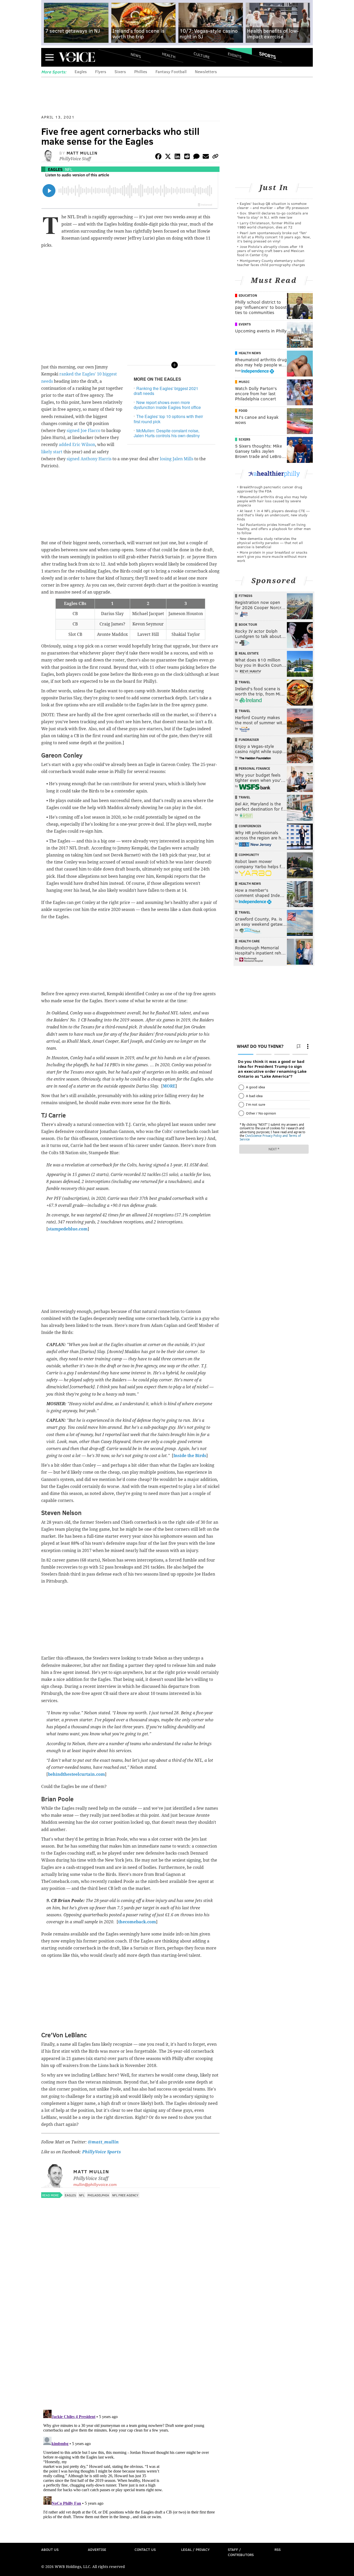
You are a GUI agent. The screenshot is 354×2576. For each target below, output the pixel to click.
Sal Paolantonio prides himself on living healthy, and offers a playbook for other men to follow (274, 529)
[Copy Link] (215, 157)
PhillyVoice (77, 57)
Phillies (141, 71)
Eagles (81, 71)
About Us (50, 2549)
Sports (268, 55)
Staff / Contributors (241, 2552)
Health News (250, 353)
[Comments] (196, 157)
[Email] (206, 157)
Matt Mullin (82, 153)
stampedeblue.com (68, 1229)
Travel (245, 682)
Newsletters (206, 71)
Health (169, 55)
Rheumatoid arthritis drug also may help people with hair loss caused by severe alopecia (272, 501)
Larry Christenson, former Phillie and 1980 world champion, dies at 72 (269, 225)
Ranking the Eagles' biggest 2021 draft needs (166, 391)
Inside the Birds (190, 1456)
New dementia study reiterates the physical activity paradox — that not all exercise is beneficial (270, 543)
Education (248, 295)
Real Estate (249, 653)
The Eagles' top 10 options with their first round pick (168, 419)
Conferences (250, 826)
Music (244, 382)
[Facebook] (158, 157)
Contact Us (145, 2549)
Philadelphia (98, 2195)
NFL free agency (125, 2195)
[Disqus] (130, 2338)
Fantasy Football (171, 71)
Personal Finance (254, 768)
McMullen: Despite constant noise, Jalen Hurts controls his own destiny (167, 433)
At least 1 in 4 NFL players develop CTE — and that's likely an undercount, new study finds (273, 515)
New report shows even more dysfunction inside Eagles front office (167, 405)
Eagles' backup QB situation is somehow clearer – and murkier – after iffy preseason (273, 206)
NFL (69, 169)
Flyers (101, 71)
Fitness (246, 596)
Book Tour (248, 624)
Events (235, 55)
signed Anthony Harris (89, 459)
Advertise (97, 2549)
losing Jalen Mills (177, 459)
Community (249, 855)
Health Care (249, 941)
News (136, 55)
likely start (52, 452)
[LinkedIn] (178, 157)
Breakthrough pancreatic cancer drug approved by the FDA (270, 489)
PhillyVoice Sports (101, 2152)
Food (243, 410)
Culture (202, 55)
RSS (278, 2549)
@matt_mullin (103, 2142)
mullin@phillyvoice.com (95, 2184)
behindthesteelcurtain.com (76, 1774)
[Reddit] (187, 157)
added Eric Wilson (77, 445)
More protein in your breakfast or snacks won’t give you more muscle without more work (272, 556)
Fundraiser (249, 740)
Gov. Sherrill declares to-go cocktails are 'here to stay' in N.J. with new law (272, 215)
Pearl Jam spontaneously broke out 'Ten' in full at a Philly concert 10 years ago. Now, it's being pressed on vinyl (274, 237)
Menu (49, 57)
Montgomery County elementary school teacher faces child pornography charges (271, 263)
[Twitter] (168, 157)
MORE (169, 1086)
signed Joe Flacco (83, 431)
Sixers (120, 71)
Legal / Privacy (195, 2549)
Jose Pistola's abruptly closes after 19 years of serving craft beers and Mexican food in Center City (271, 251)
